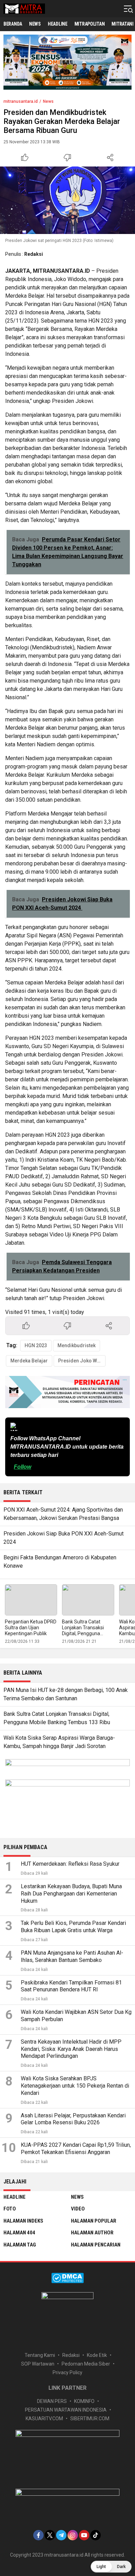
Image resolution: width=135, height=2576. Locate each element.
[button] (111, 2567)
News (48, 101)
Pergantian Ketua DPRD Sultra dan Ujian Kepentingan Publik (31, 1628)
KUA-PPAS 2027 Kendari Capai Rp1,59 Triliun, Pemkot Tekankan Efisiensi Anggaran (76, 2149)
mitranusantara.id (21, 101)
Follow (22, 1467)
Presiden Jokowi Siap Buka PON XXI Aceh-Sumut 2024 (64, 1538)
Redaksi (34, 254)
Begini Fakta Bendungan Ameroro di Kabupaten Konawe (60, 1562)
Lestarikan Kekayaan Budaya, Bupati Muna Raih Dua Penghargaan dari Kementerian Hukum (71, 1894)
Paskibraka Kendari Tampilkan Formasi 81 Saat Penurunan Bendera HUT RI (71, 1986)
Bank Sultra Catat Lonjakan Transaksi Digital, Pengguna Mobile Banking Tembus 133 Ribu (88, 1633)
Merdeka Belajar (29, 1361)
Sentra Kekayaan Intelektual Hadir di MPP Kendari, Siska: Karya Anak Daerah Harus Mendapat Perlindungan (71, 2049)
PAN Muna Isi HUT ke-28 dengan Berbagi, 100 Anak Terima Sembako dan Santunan (66, 1694)
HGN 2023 (36, 1345)
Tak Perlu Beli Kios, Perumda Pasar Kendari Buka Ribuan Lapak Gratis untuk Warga (73, 1927)
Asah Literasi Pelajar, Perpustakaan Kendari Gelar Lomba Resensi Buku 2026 (73, 2119)
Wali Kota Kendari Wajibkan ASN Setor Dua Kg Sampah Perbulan (76, 2016)
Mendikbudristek (76, 1345)
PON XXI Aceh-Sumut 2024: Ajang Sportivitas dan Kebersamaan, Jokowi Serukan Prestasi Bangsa (63, 1514)
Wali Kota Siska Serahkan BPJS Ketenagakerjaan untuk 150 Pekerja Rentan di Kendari (75, 2086)
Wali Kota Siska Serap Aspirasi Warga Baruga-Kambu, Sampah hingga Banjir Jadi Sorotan (59, 1742)
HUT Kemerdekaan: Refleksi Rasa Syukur (70, 1864)
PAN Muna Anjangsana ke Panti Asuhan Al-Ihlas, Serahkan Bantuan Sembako (72, 1956)
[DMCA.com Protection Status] (67, 2281)
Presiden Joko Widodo (82, 1361)
